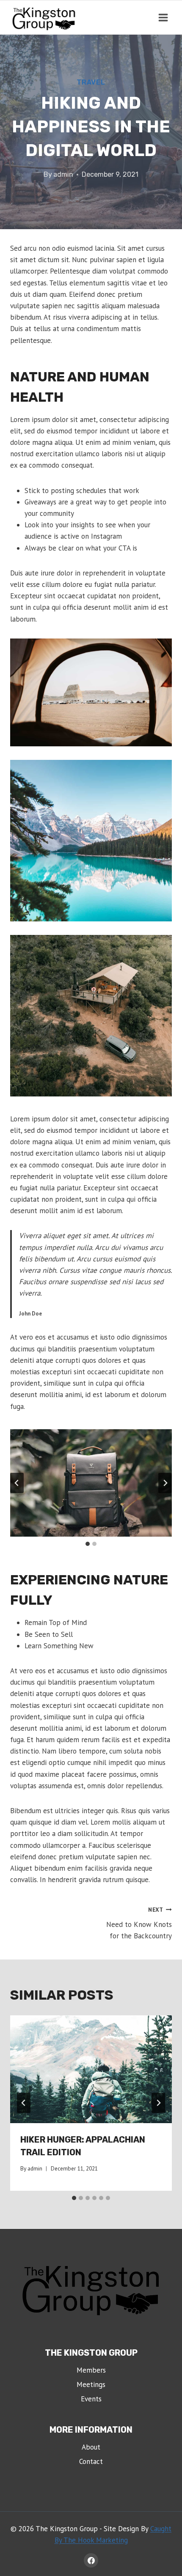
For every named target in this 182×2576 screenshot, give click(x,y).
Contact (91, 2461)
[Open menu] (163, 17)
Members (91, 2370)
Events (91, 2399)
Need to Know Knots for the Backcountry (139, 1923)
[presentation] (91, 2069)
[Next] (158, 2103)
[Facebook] (91, 2560)
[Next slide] (165, 1483)
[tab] (88, 1544)
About (91, 2447)
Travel (91, 82)
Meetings (91, 2384)
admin (63, 174)
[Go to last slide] (17, 1483)
